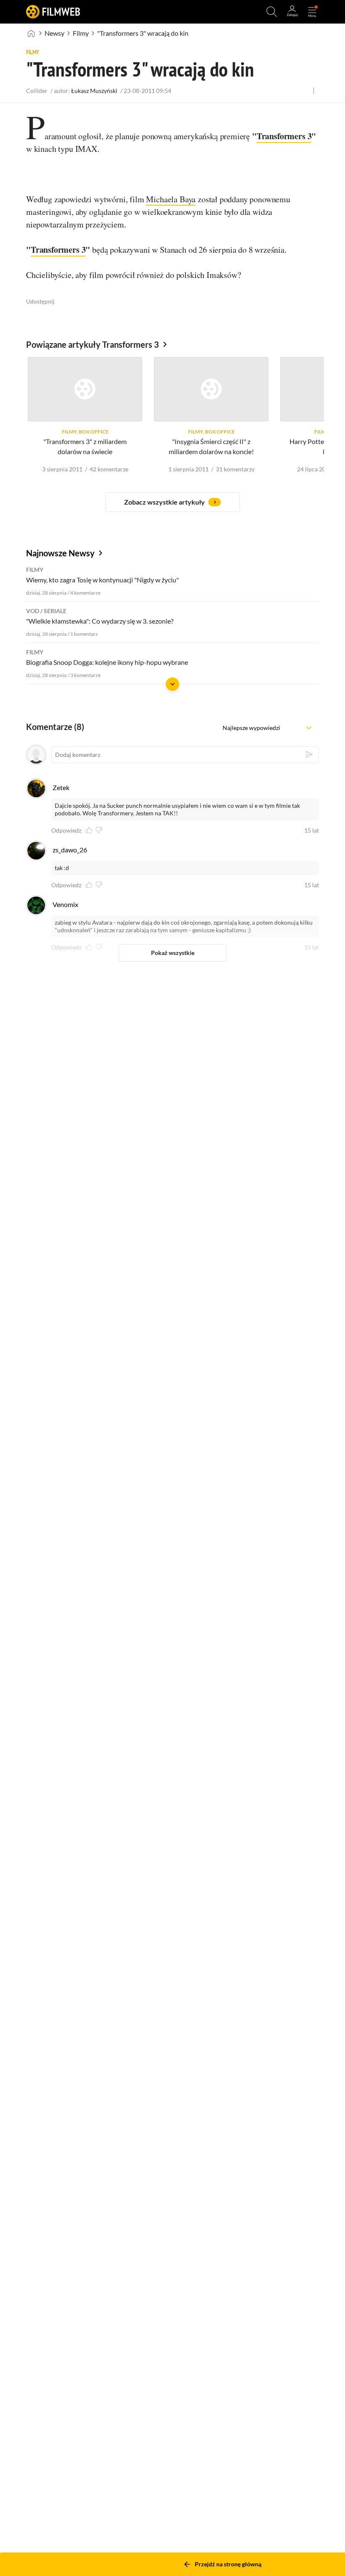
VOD (33, 611)
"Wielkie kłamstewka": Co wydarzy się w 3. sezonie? (100, 621)
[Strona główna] (31, 33)
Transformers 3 (284, 136)
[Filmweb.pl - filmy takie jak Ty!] (53, 12)
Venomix (65, 904)
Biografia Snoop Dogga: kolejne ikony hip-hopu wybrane (107, 662)
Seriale (55, 611)
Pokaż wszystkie (173, 953)
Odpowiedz (66, 830)
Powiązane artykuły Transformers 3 (93, 344)
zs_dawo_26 (70, 850)
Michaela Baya (171, 199)
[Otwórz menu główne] (312, 12)
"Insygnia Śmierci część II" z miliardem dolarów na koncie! (211, 447)
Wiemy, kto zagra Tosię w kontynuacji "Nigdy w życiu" (102, 580)
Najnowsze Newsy (60, 553)
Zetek (61, 787)
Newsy (54, 33)
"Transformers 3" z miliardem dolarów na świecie (85, 447)
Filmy (81, 33)
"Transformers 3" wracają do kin (143, 33)
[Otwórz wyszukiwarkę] (272, 12)
